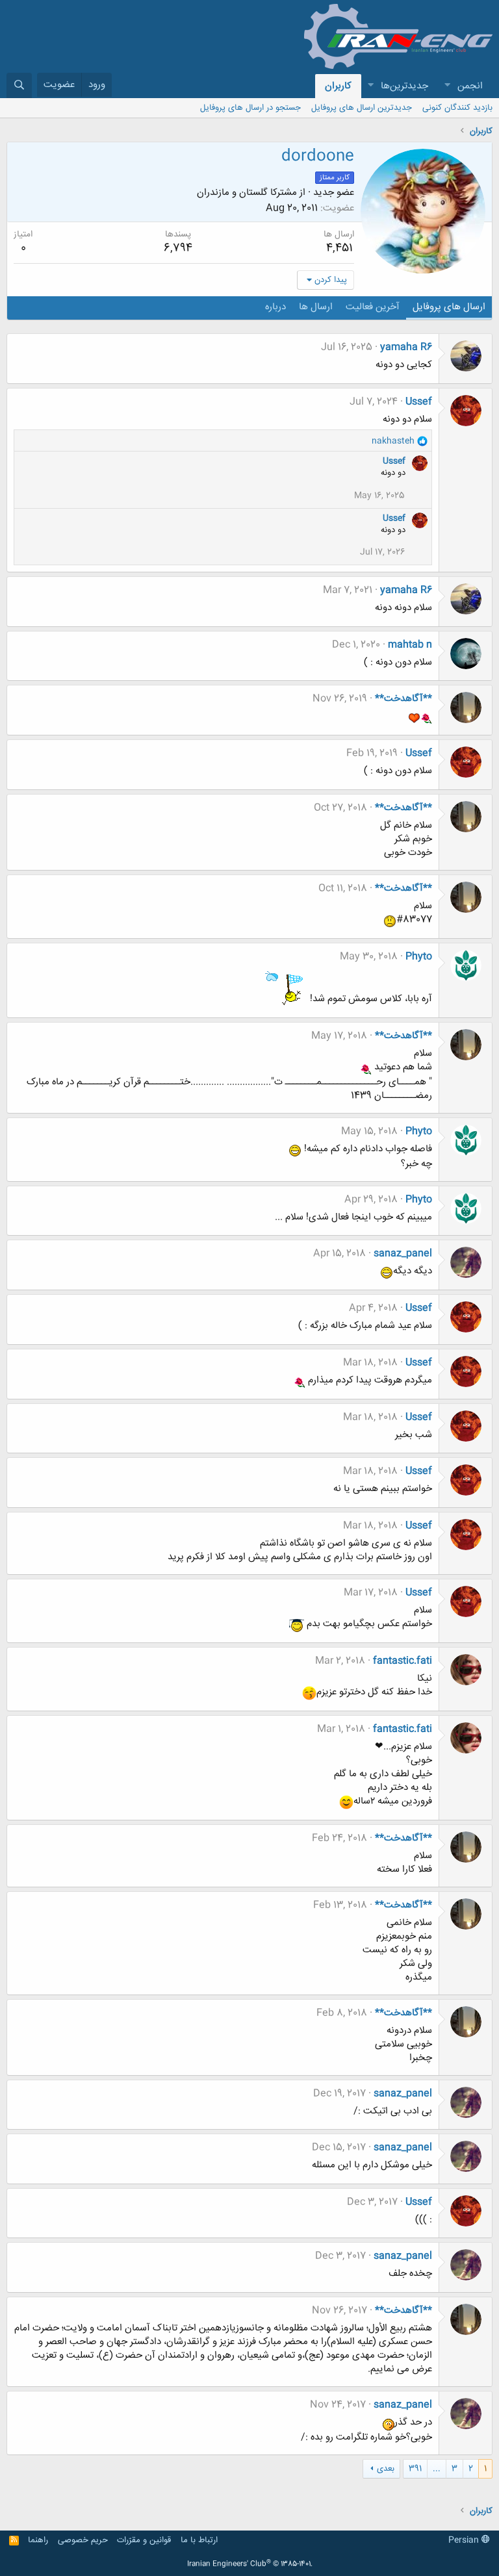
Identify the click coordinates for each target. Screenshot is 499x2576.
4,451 (339, 248)
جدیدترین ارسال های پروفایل (362, 108)
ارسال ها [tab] (316, 307)
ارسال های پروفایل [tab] (449, 307)
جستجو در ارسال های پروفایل (250, 108)
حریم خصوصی (83, 2540)
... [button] (437, 2469)
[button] (447, 86)
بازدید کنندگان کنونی (457, 108)
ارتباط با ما (199, 2540)
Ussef (419, 402)
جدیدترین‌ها (404, 86)
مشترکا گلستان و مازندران (247, 193)
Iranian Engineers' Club (250, 2564)
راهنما (38, 2540)
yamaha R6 (406, 347)
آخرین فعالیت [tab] (373, 307)
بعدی (386, 2469)
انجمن (470, 86)
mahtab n (410, 645)
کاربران (338, 86)
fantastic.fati (403, 1661)
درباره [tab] (275, 307)
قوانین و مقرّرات (144, 2540)
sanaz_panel (403, 1254)
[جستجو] (19, 85)
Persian (465, 2540)
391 (415, 2469)
